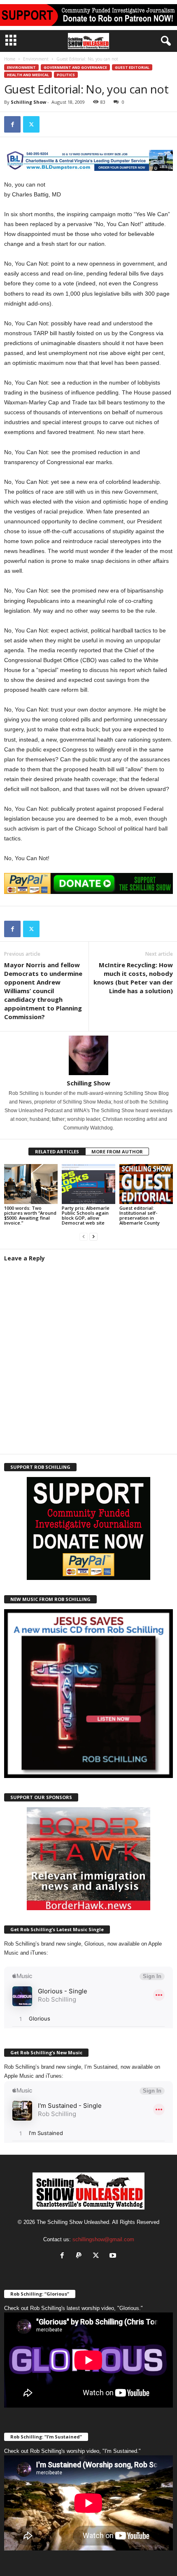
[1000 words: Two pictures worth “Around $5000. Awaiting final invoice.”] (31, 1184)
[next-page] (93, 1237)
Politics (66, 75)
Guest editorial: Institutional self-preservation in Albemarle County (140, 1215)
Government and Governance (75, 67)
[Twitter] (31, 124)
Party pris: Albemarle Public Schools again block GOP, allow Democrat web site (86, 1215)
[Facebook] (12, 124)
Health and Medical (28, 75)
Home (10, 59)
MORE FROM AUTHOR (117, 1151)
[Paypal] (81, 2256)
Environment (36, 59)
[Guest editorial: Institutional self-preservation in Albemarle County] (146, 1184)
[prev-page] (84, 1237)
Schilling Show (28, 102)
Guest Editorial (132, 67)
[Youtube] (114, 2256)
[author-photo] (88, 1055)
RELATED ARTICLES (57, 1151)
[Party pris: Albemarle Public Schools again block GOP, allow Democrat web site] (88, 1184)
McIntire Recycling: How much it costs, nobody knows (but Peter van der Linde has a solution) (133, 978)
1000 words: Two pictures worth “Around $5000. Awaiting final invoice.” (30, 1215)
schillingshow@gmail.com (103, 2239)
